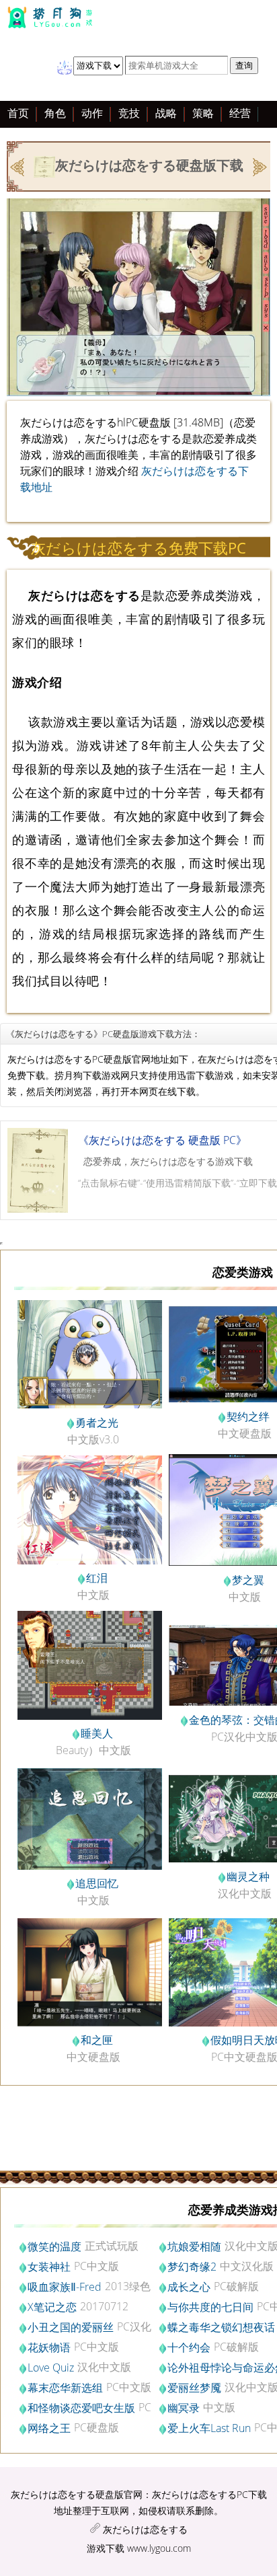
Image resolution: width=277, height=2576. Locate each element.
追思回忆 (97, 1883)
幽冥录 (184, 2408)
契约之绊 (248, 1416)
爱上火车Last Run (209, 2428)
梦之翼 (248, 1580)
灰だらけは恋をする (145, 2529)
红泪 (97, 1578)
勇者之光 (97, 1423)
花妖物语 (49, 2347)
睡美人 (97, 1733)
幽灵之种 (248, 1877)
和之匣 (97, 2040)
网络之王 (49, 2428)
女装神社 (49, 2267)
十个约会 (189, 2347)
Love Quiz (51, 2367)
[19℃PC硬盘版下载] (259, 165)
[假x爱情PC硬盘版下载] (18, 165)
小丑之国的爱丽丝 (71, 2327)
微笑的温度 (54, 2246)
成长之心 (189, 2287)
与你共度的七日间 (210, 2307)
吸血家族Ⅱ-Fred (65, 2287)
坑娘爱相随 (194, 2246)
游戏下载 (106, 2548)
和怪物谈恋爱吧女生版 (81, 2408)
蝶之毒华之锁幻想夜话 (221, 2327)
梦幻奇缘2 (192, 2267)
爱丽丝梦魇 (194, 2388)
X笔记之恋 (52, 2307)
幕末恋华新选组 (65, 2388)
